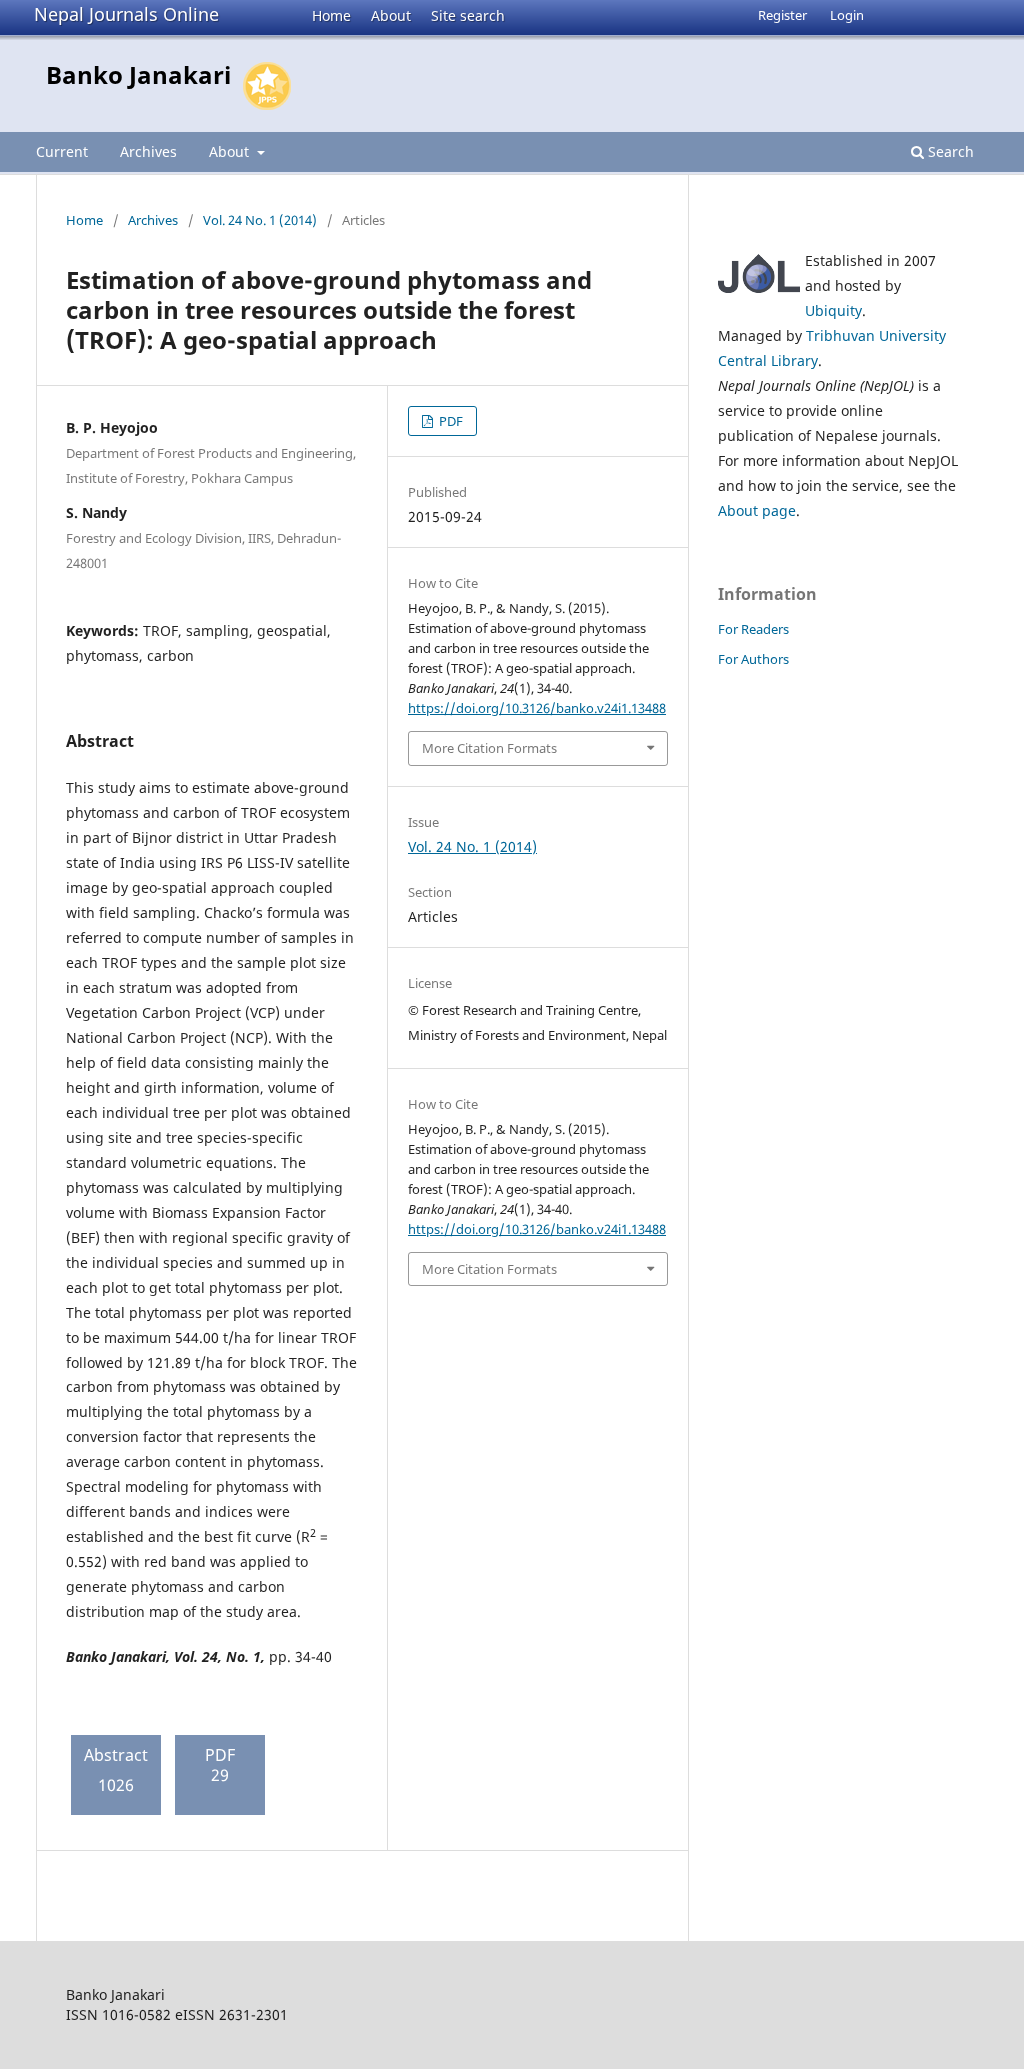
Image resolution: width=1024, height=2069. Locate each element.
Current (62, 151)
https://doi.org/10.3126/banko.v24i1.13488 (537, 708)
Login (847, 15)
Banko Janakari (138, 74)
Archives (148, 151)
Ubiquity (833, 310)
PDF (449, 421)
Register (782, 15)
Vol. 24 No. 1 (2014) (260, 220)
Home (331, 15)
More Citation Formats (489, 748)
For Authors (753, 659)
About (391, 15)
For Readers (753, 629)
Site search (468, 15)
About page (757, 510)
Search (949, 151)
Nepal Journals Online (126, 14)
